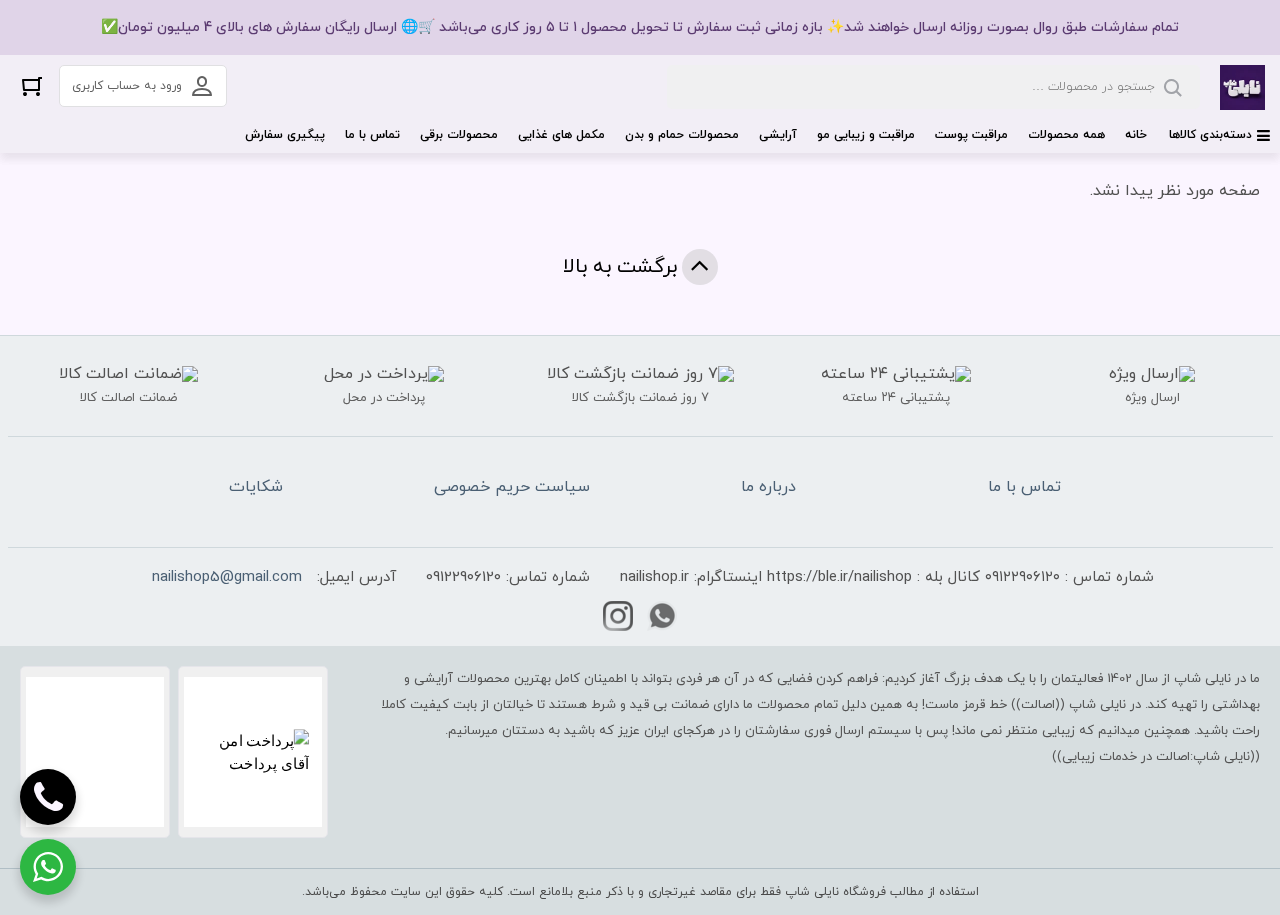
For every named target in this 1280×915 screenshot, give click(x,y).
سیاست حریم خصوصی (512, 487)
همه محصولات (1066, 135)
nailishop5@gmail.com (227, 577)
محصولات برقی (459, 135)
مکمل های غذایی (561, 135)
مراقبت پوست (971, 135)
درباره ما (768, 487)
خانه (1136, 135)
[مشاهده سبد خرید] (32, 85)
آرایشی (778, 135)
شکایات (256, 487)
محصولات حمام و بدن (682, 135)
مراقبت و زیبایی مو (866, 135)
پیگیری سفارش (285, 135)
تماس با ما (372, 135)
